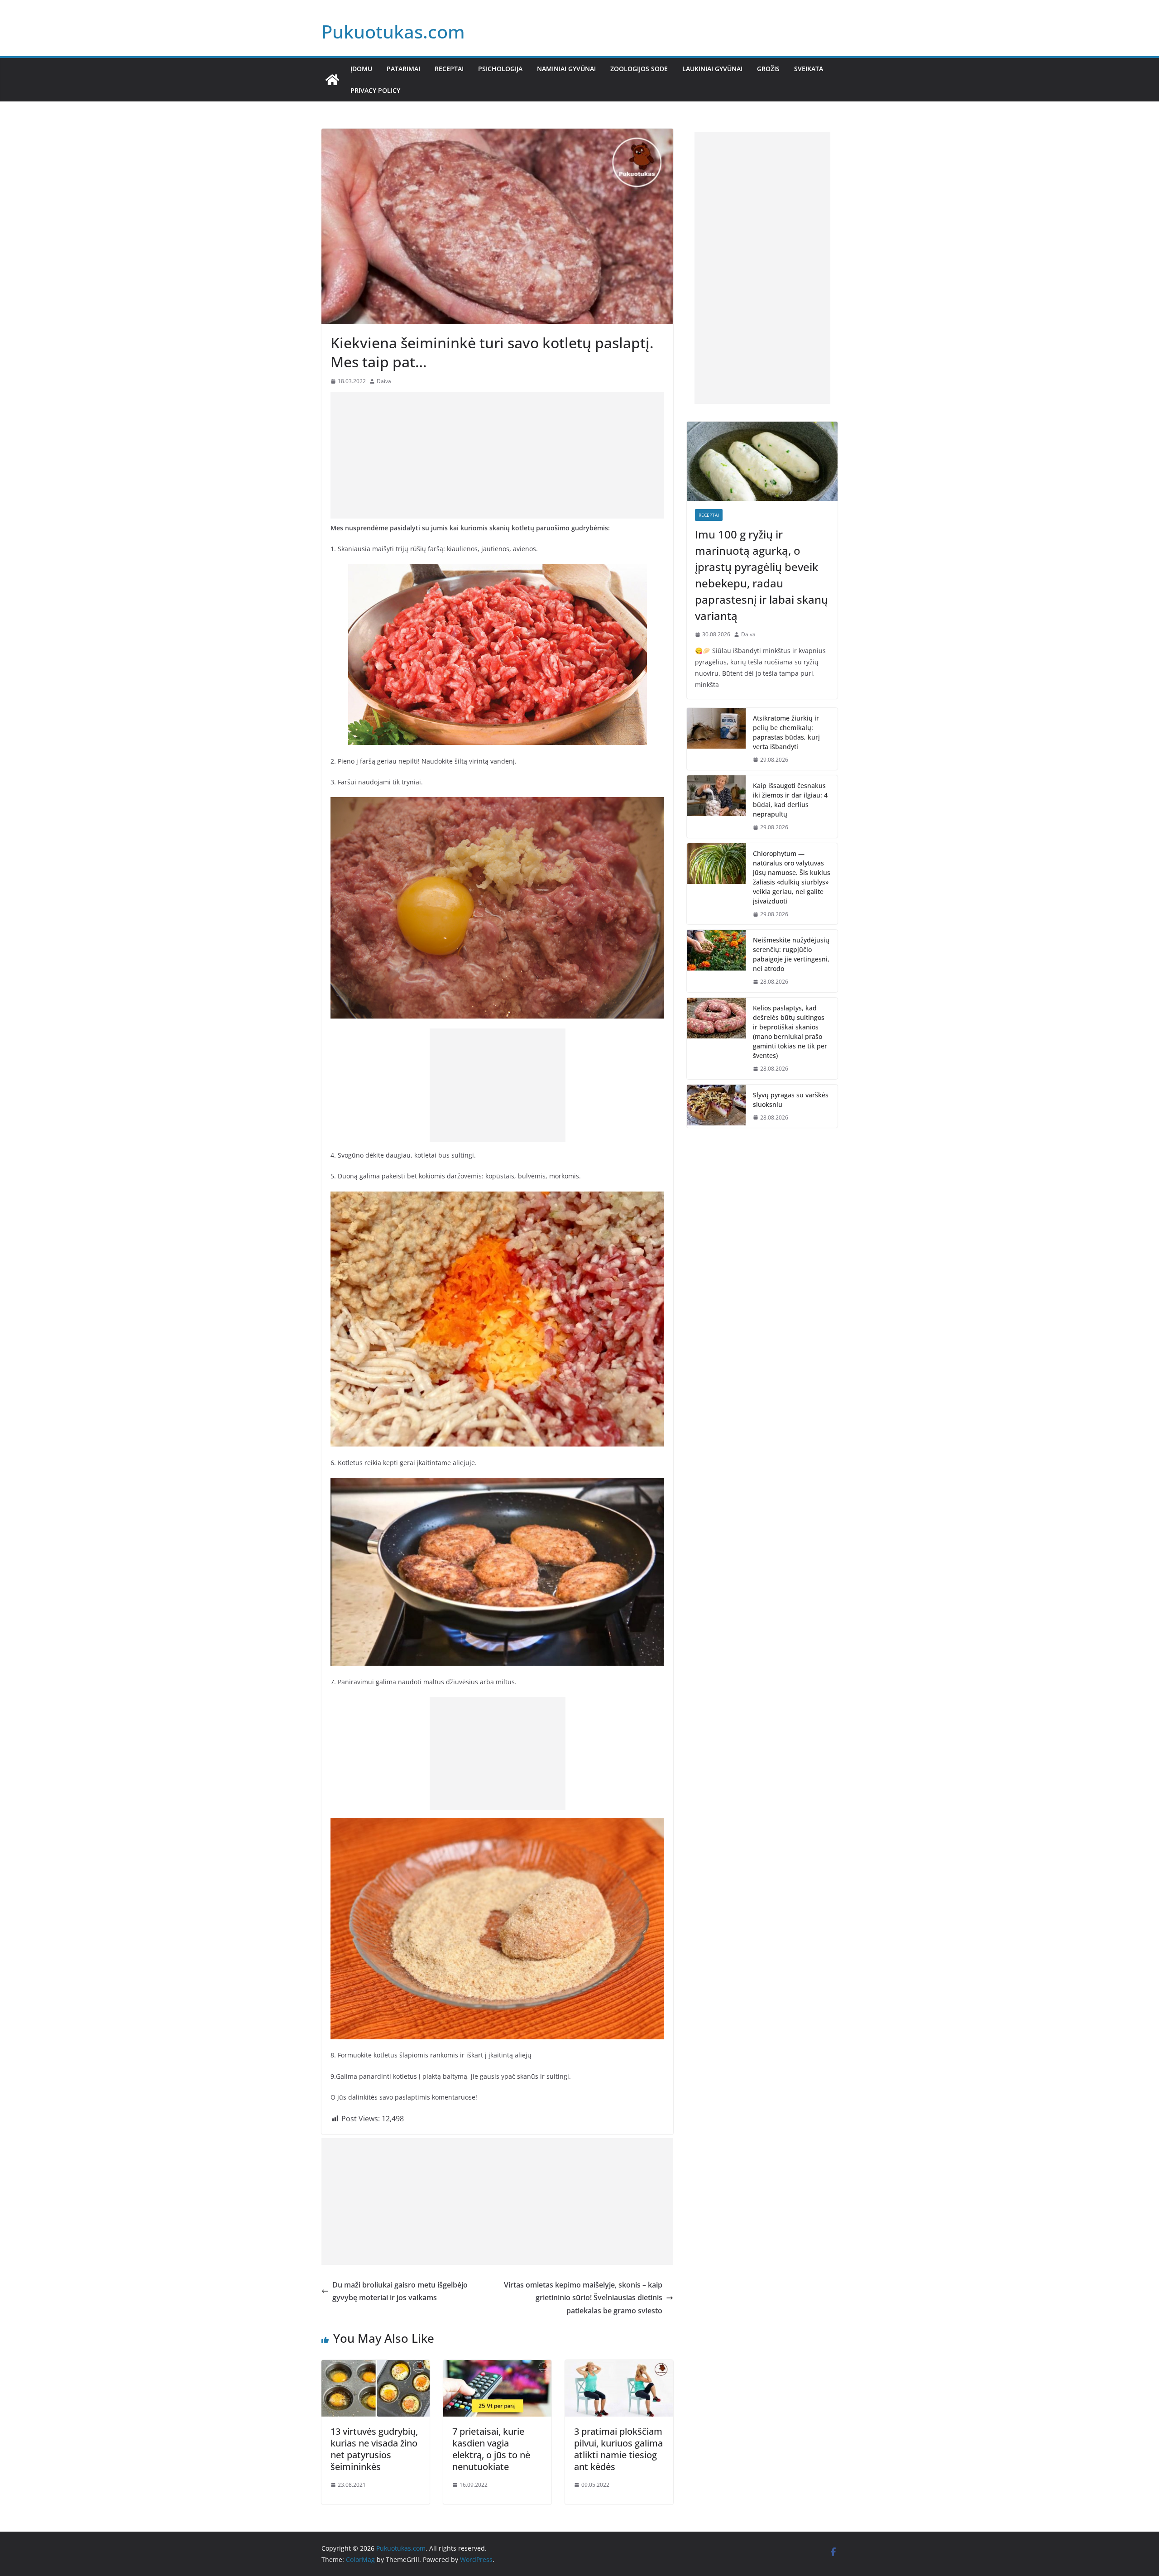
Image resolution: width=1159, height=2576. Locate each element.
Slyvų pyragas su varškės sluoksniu (791, 1100)
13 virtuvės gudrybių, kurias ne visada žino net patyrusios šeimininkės (374, 2449)
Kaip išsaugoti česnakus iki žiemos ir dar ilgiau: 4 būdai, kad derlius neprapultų (790, 800)
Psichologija (500, 69)
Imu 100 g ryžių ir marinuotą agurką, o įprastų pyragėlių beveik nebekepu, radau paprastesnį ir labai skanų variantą (761, 575)
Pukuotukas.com (393, 31)
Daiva (384, 381)
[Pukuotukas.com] (332, 80)
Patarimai (403, 69)
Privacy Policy (375, 90)
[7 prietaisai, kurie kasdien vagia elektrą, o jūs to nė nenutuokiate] (497, 2366)
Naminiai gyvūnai (566, 69)
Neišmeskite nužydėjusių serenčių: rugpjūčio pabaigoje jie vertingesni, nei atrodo (791, 954)
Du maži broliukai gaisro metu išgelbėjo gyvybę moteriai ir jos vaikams (400, 2291)
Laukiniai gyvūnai (712, 69)
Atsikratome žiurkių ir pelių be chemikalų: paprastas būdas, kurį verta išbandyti (786, 732)
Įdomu (361, 69)
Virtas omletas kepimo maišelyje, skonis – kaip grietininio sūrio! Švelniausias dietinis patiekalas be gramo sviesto (583, 2298)
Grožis (768, 69)
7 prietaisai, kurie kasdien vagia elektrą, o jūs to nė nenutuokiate (491, 2449)
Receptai (449, 69)
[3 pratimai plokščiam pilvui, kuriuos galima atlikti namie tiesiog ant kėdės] (619, 2366)
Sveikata (809, 69)
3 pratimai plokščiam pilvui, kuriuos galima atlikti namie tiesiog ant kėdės (618, 2449)
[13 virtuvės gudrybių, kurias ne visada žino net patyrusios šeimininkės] (376, 2366)
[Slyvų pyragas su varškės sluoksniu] (716, 1106)
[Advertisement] (497, 455)
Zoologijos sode (639, 69)
